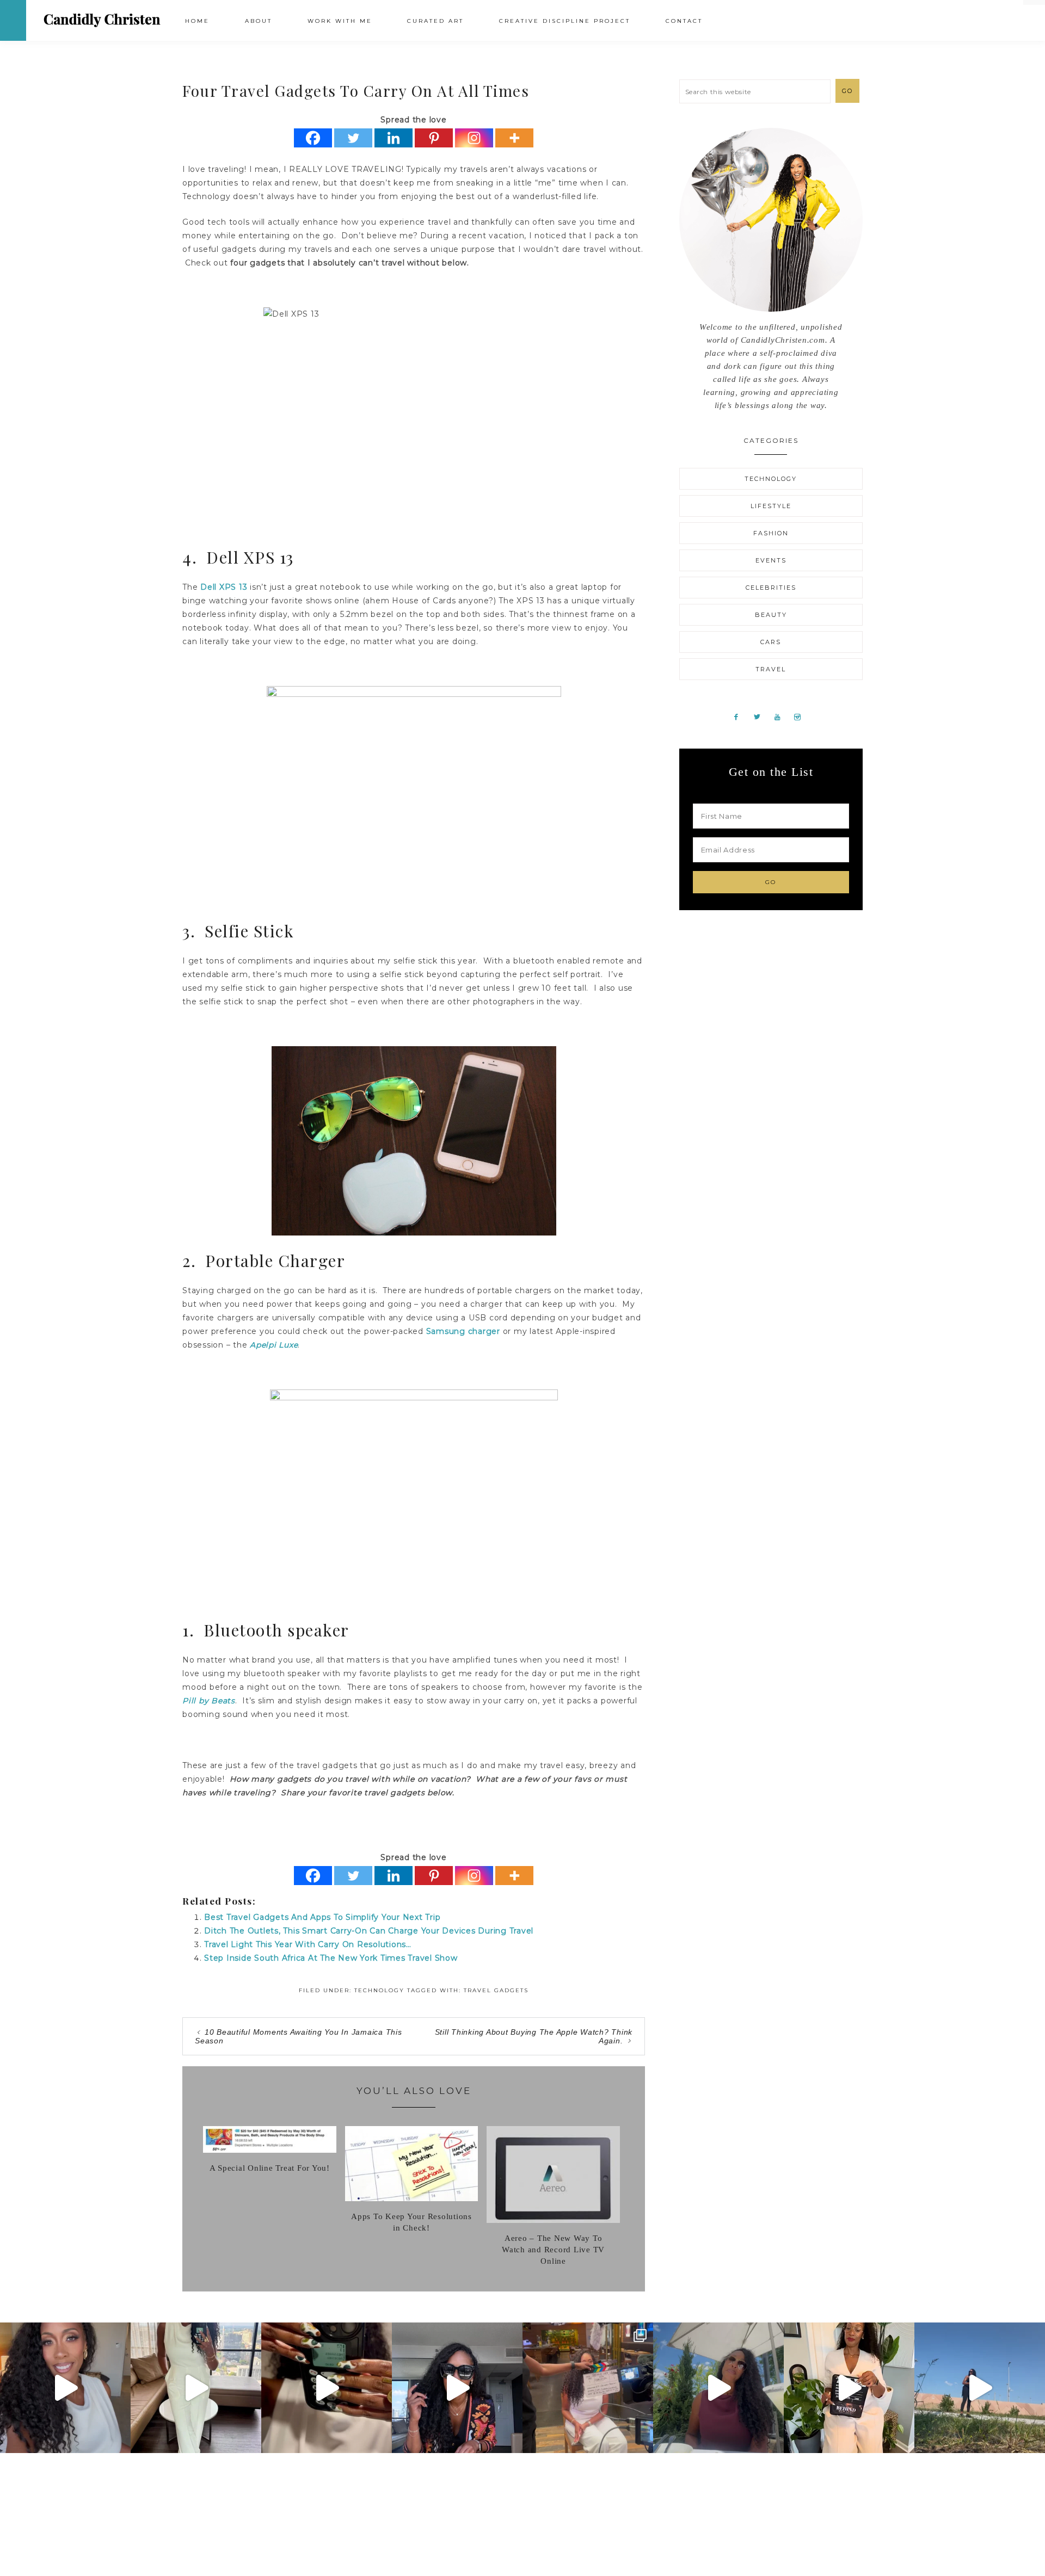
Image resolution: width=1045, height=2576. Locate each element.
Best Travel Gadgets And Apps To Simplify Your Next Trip (322, 1917)
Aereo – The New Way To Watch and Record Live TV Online (553, 2250)
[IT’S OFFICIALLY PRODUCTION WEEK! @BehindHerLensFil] (849, 2388)
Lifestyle (771, 506)
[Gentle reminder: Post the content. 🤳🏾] (327, 2388)
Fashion (771, 533)
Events (771, 560)
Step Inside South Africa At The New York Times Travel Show (331, 1958)
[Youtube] (782, 716)
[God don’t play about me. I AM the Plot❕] (196, 2388)
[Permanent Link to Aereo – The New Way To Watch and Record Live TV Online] (553, 2220)
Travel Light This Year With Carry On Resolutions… (308, 1944)
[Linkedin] (394, 138)
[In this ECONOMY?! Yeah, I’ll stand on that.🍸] (718, 2388)
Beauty (771, 615)
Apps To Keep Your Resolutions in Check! (411, 2222)
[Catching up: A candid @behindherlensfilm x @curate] (457, 2388)
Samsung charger (463, 1331)
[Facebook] (313, 138)
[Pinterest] (434, 138)
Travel (771, 669)
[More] (514, 138)
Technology (379, 1990)
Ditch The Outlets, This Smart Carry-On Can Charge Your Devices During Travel (369, 1931)
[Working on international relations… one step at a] (980, 2388)
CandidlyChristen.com (102, 20)
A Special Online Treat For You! (270, 2168)
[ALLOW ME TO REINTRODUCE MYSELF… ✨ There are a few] (65, 2388)
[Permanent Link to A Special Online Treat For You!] (270, 2150)
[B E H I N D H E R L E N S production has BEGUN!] (588, 2388)
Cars (771, 642)
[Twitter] (353, 138)
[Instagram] (474, 138)
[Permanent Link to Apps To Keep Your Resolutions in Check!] (412, 2198)
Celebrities (771, 588)
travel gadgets (496, 1990)
